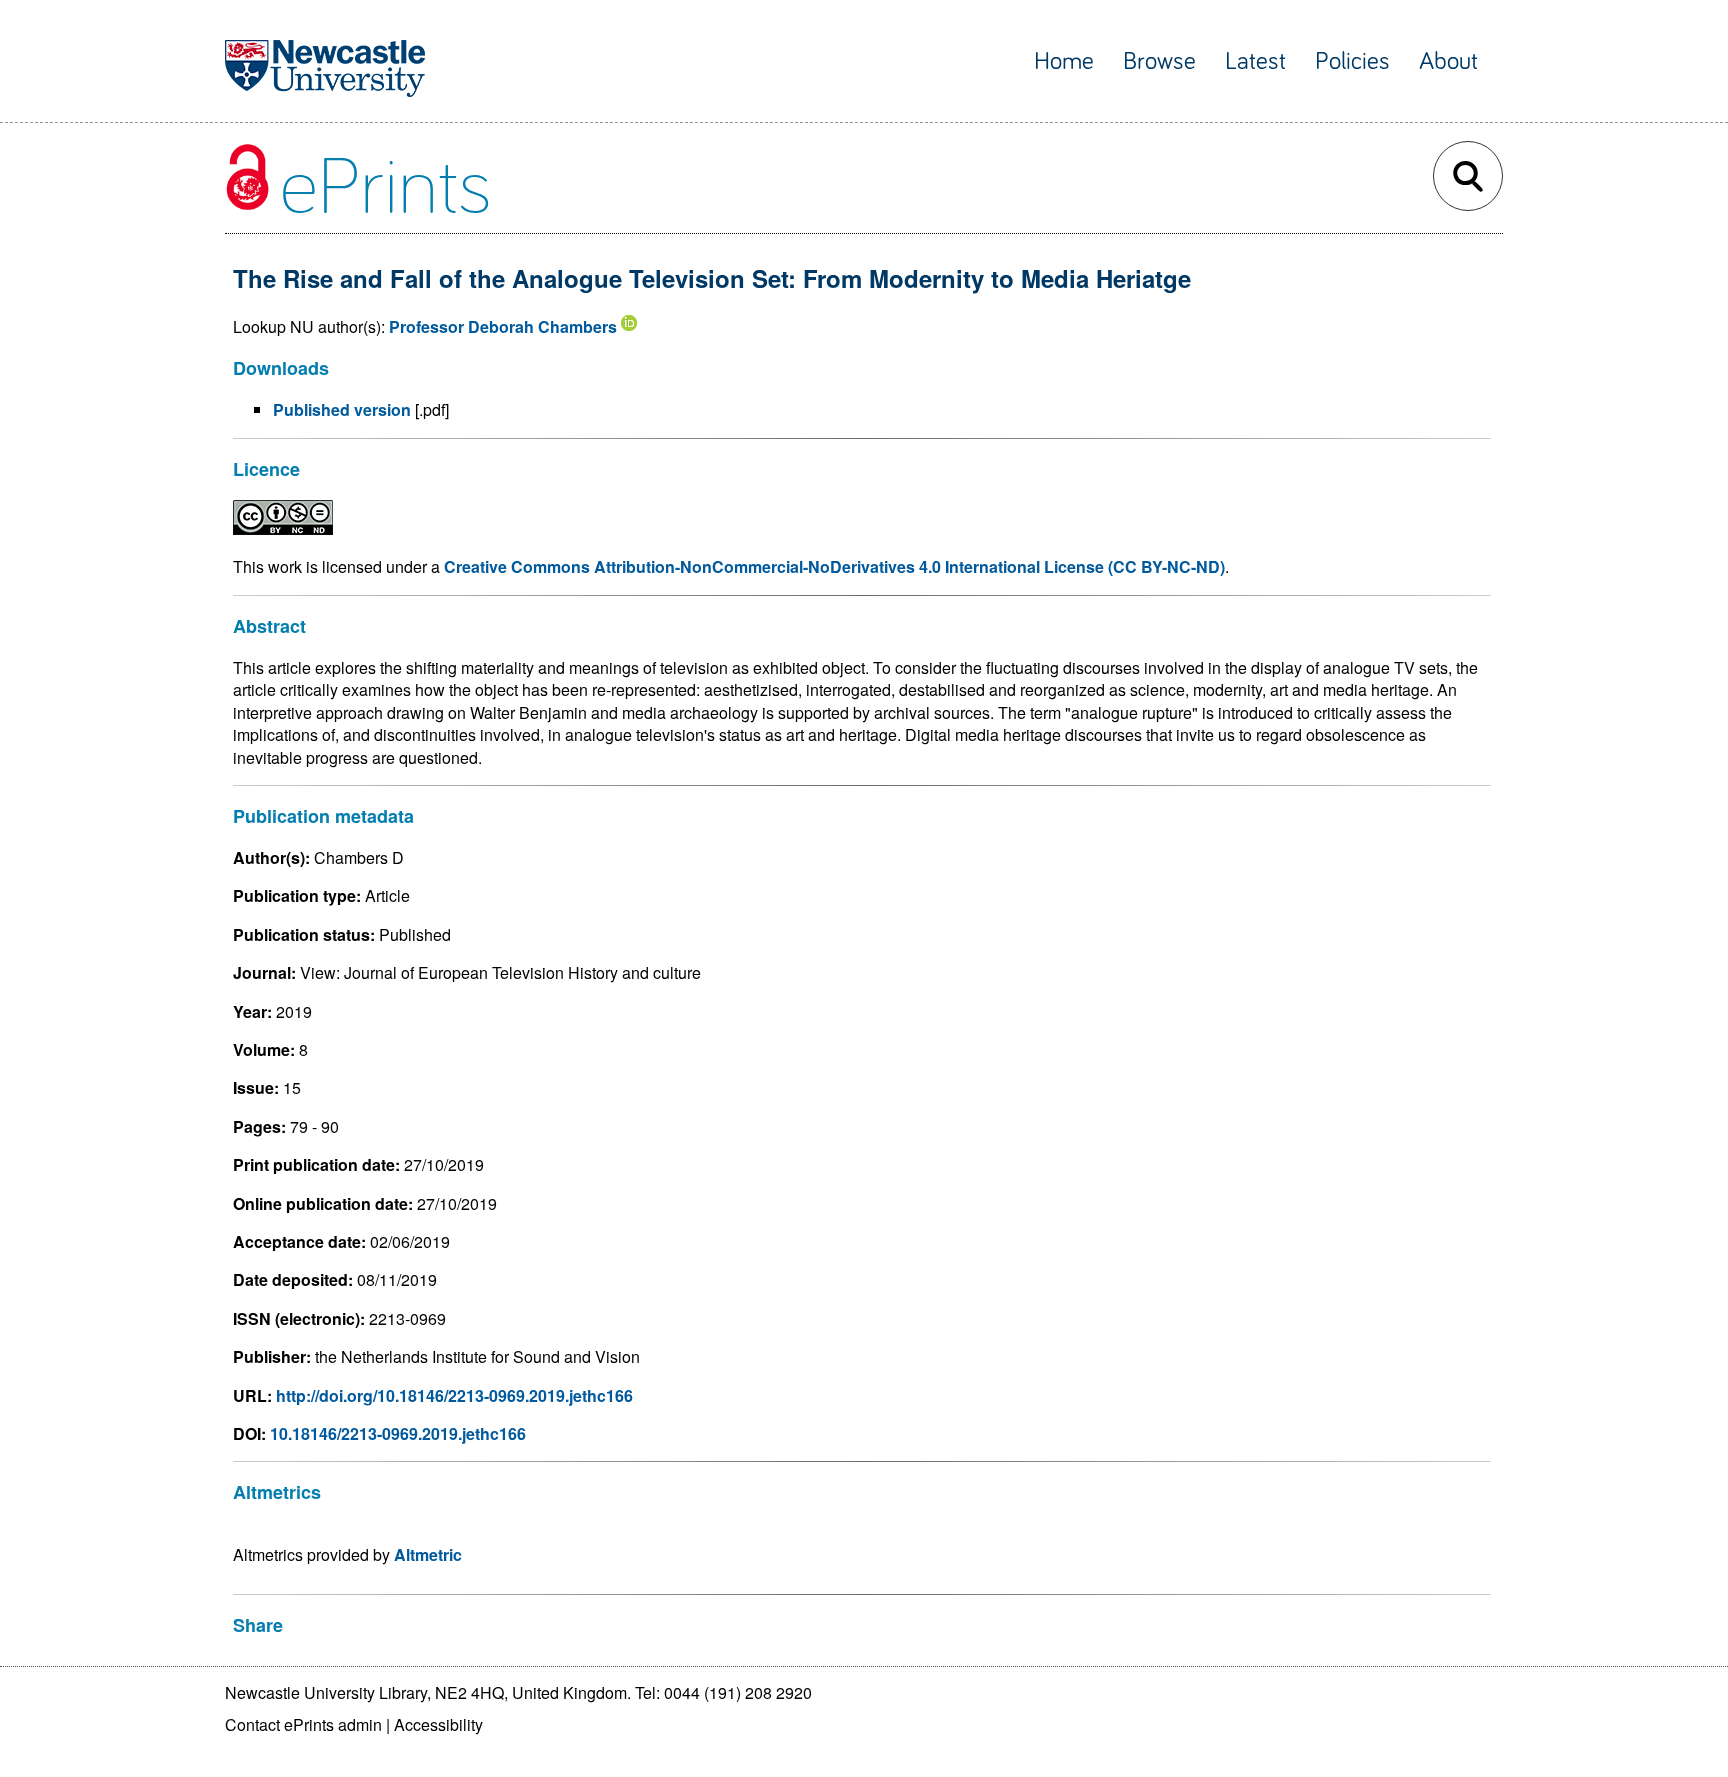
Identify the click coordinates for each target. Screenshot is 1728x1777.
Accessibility (438, 1724)
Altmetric (428, 1554)
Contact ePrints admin (303, 1724)
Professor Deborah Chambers (503, 326)
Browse (1159, 61)
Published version (342, 409)
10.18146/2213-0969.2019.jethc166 (398, 1433)
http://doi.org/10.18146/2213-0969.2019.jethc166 (454, 1395)
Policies (1352, 61)
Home (1064, 61)
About (1448, 61)
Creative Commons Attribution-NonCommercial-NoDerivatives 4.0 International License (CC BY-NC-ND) (834, 566)
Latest (1255, 61)
